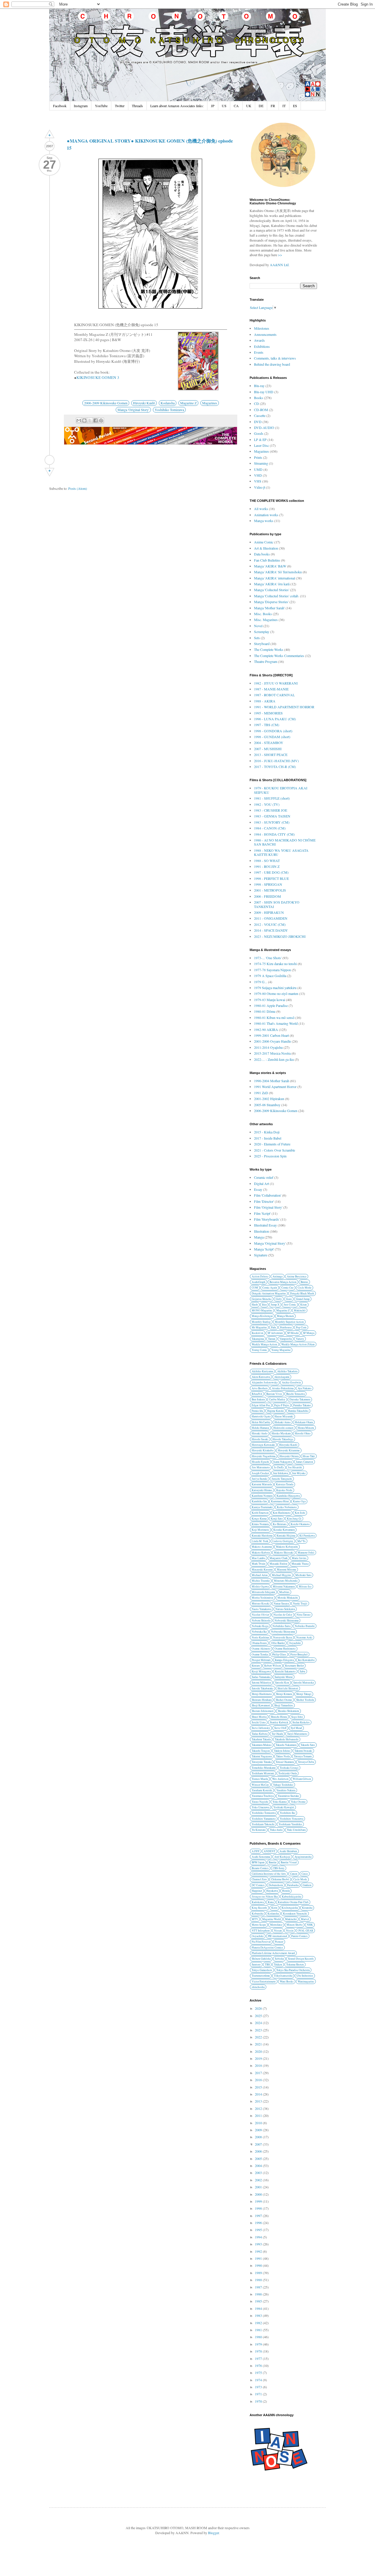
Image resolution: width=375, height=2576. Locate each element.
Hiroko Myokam (281, 1433)
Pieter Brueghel (299, 1654)
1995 (259, 2230)
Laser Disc (261, 445)
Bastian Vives (274, 1394)
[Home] (50, 460)
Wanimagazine (306, 1981)
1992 (259, 2251)
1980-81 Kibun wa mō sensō (274, 1017)
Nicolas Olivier (260, 1615)
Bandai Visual (289, 1862)
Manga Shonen (285, 1316)
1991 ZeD (261, 1093)
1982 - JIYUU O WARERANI (276, 683)
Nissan (278, 1931)
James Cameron (305, 1462)
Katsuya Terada (285, 1484)
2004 (259, 2166)
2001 (259, 2187)
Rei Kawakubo (306, 1660)
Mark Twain (259, 1564)
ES (295, 106)
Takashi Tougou (261, 1751)
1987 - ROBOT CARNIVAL (274, 695)
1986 (259, 2294)
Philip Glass (279, 1654)
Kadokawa (258, 1902)
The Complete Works (269, 649)
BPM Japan (258, 1862)
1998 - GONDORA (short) (273, 731)
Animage (278, 1276)
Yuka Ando (276, 1830)
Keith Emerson (260, 1513)
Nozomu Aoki (304, 1637)
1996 (259, 2223)
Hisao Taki (309, 1456)
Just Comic (290, 1305)
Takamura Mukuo (262, 1745)
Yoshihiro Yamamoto (264, 1819)
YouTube (101, 106)
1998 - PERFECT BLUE (271, 878)
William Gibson (302, 1779)
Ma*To (301, 1541)
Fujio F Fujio (282, 1405)
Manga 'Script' (264, 1249)
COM (255, 1288)
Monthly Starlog (261, 1322)
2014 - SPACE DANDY (271, 930)
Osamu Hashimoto (285, 1649)
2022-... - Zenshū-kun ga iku (274, 1059)
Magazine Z (188, 403)
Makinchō (300, 1310)
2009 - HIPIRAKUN (269, 912)
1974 (259, 2380)
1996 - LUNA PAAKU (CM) (275, 719)
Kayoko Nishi (284, 1490)
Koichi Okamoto (300, 1524)
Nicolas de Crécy (283, 1615)
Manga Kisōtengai (262, 1316)
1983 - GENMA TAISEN (272, 816)
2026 (259, 2008)
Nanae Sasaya (281, 1603)
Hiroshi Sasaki (260, 1439)
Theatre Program (266, 661)
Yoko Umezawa (260, 1807)
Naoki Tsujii (300, 1603)
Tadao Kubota (260, 1734)
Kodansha (168, 403)
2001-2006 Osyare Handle (272, 1041)
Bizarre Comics (260, 1868)
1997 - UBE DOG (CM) (271, 872)
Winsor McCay (260, 1785)
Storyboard (262, 644)
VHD (258, 475)
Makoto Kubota (261, 1553)
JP (213, 106)
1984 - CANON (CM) (270, 828)
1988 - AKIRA (265, 701)
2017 (259, 2073)
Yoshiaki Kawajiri (284, 1807)
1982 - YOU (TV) (267, 804)
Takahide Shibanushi (287, 1739)
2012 (259, 2108)
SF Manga (309, 1333)
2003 (259, 2173)
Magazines (210, 403)
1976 (259, 2365)
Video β (260, 487)
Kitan (304, 1305)
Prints (258, 457)
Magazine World (272, 1919)
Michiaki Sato (303, 1575)
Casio (305, 1874)
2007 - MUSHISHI (268, 749)
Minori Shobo (295, 1925)
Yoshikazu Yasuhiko (290, 1824)
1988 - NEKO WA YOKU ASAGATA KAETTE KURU (281, 852)
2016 (259, 2080)
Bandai (273, 1862)
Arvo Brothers (260, 1388)
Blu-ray (259, 386)
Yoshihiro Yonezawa (292, 1819)
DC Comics (258, 1885)
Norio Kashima (260, 1637)
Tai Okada (277, 1734)
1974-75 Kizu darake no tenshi (275, 964)
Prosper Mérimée (261, 1660)
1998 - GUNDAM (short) (272, 737)
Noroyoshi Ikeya (283, 1637)
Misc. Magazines (266, 620)
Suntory (256, 1965)
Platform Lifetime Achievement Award (273, 1953)
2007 (259, 2144)
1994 (259, 2237)
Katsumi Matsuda (262, 1484)
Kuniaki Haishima (262, 1536)
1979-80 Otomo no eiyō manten (276, 993)
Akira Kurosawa (261, 1377)
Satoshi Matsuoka (304, 1683)
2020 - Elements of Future (272, 1144)
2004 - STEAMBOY (269, 743)
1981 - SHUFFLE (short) (272, 798)
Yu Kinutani (259, 1830)
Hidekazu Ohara (304, 1422)
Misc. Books (263, 614)
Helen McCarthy (261, 1422)
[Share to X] (90, 420)
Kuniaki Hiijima (286, 1536)
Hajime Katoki (276, 1411)
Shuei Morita (259, 1717)
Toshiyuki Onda (288, 1773)
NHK (310, 1925)
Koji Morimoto (260, 1530)
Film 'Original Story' (268, 1207)
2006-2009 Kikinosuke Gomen (106, 403)
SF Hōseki (293, 1333)
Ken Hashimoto (282, 1513)
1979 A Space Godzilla (270, 976)
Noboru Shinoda (261, 1620)
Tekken (278, 1965)
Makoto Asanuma (262, 1547)
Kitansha (307, 1908)
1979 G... (261, 982)
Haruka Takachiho (298, 1411)
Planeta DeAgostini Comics (267, 1948)
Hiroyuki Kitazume (289, 1450)
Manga (259, 1237)
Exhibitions (262, 346)
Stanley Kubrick (279, 1722)
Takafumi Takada (261, 1739)
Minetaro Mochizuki (286, 1581)
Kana (271, 1902)
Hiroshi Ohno (303, 1433)
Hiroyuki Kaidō (144, 403)
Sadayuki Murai (284, 1677)
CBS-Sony (279, 1868)
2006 (259, 2151)
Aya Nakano (305, 1388)
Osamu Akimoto (261, 1649)
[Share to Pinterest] (101, 420)
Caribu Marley (277, 1399)
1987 (259, 2287)
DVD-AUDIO (264, 427)
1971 (259, 2394)
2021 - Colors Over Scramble (275, 1150)
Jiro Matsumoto (261, 1467)
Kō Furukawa (307, 1536)
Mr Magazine (259, 1327)
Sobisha (279, 1959)
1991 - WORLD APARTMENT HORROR (284, 707)
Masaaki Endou (278, 1564)
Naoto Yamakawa (261, 1609)
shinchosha (258, 1987)
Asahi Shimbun (288, 1851)
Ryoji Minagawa (261, 1671)
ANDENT (270, 1851)
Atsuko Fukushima (283, 1388)
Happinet (257, 1891)
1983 (259, 2315)
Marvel (305, 1919)
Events (259, 352)
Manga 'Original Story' (133, 410)
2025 (259, 2016)
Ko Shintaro (280, 1524)
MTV (255, 1919)
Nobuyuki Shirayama (283, 1632)
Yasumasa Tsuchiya (263, 1796)
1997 (259, 2216)
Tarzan (272, 1339)
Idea (264, 1305)
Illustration (261, 1231)
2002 (259, 2180)
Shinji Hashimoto (262, 1694)
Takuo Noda (283, 1756)
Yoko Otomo (298, 1802)
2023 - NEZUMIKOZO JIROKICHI (280, 936)
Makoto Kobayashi (287, 1547)
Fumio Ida (257, 1411)
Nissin (290, 1931)
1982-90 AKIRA (266, 1029)
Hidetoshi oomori (283, 1428)
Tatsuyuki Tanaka (262, 1762)
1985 (259, 2301)
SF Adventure (275, 1333)
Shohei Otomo (284, 1700)
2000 (259, 2194)
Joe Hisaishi (295, 1467)
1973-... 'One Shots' (268, 958)
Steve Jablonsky (261, 1728)
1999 (259, 2201)
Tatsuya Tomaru (303, 1756)
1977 (259, 2358)
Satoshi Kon (282, 1683)
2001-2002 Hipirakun (269, 1099)
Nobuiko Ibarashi (305, 1626)
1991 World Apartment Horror (275, 1087)
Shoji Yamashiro (284, 1705)
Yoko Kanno (280, 1802)
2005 (259, 2158)
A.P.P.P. (256, 1851)
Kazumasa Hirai (280, 1501)
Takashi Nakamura (286, 1745)
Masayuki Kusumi (262, 1570)
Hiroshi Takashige (283, 1439)
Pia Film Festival (261, 1942)
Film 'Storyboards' (267, 1219)
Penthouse (286, 1327)
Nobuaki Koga (260, 1626)
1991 (259, 2258)
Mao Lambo (259, 1558)
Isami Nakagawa (283, 1462)
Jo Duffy (279, 1467)
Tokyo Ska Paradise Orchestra (293, 1970)
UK (249, 106)
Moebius (284, 1592)
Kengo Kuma (259, 1519)
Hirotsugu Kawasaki (263, 1445)
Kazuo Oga (299, 1501)
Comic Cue (287, 1288)
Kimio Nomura (260, 1524)
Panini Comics (299, 1936)
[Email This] (79, 420)
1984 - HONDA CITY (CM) (274, 834)
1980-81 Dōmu (265, 1011)
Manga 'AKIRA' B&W (270, 566)
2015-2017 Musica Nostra (272, 1053)
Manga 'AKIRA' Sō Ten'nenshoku (278, 572)
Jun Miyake (299, 1473)
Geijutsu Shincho (262, 1299)
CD (256, 403)
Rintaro (256, 1666)
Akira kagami (282, 1377)
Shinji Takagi (304, 1694)
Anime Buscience (297, 1276)
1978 (259, 2351)
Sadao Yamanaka (261, 1677)
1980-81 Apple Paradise (271, 1005)
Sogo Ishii (297, 1717)
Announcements (265, 334)
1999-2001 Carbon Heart (271, 1035)
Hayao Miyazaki (284, 1416)
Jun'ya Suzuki (260, 1479)
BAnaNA (257, 1394)
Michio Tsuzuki (261, 1581)
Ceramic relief (264, 1177)
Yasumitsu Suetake (288, 1796)
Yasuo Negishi (260, 1802)
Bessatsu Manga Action (283, 1282)
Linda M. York (260, 1541)
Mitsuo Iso (305, 1587)
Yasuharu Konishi (262, 1790)
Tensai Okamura (285, 1762)
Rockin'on (258, 1333)
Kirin (274, 1908)
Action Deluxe (260, 1276)
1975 (259, 2373)
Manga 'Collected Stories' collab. (277, 596)
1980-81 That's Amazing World (276, 1023)
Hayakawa (272, 1891)
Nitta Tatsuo (304, 1615)
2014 (259, 2094)
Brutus (304, 1282)
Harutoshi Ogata (261, 1416)
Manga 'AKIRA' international (275, 578)
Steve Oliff (280, 1728)
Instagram (81, 106)
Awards (259, 340)
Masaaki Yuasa (300, 1564)
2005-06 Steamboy (267, 1105)
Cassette (260, 415)
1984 (259, 2308)
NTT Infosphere (261, 1931)
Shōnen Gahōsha (261, 1959)
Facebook (60, 106)
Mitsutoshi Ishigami (263, 1592)
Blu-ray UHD (264, 392)
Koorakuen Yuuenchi (295, 1914)
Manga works (264, 521)
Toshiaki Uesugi (289, 1768)
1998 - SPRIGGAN (268, 884)
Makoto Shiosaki (284, 1553)
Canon (294, 1874)
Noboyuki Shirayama (287, 1620)
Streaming (261, 463)
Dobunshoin (276, 1885)
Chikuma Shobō (280, 1879)
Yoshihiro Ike (288, 1813)
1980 (259, 2337)
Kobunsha (258, 1914)
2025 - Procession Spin (270, 1156)
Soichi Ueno (259, 1722)
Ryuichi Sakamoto (285, 1671)
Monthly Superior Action (289, 1322)
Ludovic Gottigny (283, 1541)
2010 (259, 2123)
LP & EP (260, 439)
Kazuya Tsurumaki (262, 1507)
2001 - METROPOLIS (270, 890)
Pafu (273, 1327)
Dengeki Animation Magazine (269, 1293)
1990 (259, 2265)
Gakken (307, 1885)
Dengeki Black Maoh (302, 1293)
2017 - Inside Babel (268, 1138)
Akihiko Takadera (287, 1371)
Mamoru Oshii (306, 1553)
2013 (259, 2101)
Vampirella (286, 1339)
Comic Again (270, 1288)
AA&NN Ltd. (280, 265)
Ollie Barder (278, 1643)
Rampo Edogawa (284, 1660)
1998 (259, 2208)
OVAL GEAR (305, 1931)
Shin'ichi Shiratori (288, 1688)
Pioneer (279, 1942)
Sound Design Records (301, 1959)
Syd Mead (296, 1728)
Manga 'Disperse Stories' (271, 602)
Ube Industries (305, 1976)
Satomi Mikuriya (261, 1683)
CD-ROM (261, 410)
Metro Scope (259, 1925)
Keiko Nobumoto (287, 1507)
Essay (258, 1189)
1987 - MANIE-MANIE (271, 689)
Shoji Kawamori (261, 1705)
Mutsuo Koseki (261, 1603)
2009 (259, 2130)
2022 (259, 2037)
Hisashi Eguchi (260, 1462)
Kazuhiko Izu (259, 1501)
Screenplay (262, 632)
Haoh (255, 1305)
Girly (279, 1299)
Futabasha (293, 1885)
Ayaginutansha (303, 1857)
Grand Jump (303, 1299)
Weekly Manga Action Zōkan (298, 1344)
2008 (259, 2137)
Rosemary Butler (294, 1666)
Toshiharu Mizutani (263, 1773)
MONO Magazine (262, 1310)
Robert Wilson (273, 1666)
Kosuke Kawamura (284, 1530)
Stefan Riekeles (301, 1722)
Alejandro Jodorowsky (265, 1382)
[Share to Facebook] (96, 420)
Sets (257, 638)
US (224, 106)
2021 (259, 2044)
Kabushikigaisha (292, 1897)
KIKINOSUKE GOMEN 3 (98, 377)
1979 (259, 2344)
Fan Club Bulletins (267, 560)
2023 (259, 2030)
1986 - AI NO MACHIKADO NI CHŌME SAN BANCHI (285, 842)
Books (259, 398)
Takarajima (258, 1339)
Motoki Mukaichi (288, 1598)
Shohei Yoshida (305, 1700)
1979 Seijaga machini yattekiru (275, 988)
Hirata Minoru (306, 1428)
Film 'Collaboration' (268, 1195)
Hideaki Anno (283, 1422)
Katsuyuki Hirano (262, 1490)
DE (261, 106)
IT (284, 106)
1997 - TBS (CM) (267, 725)
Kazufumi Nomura (262, 1496)
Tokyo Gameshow (262, 1970)
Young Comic (259, 1350)
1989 (259, 2273)
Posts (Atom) (78, 488)
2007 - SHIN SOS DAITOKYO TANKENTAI (277, 904)
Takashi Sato (308, 1745)
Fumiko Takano (302, 1405)
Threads (137, 106)
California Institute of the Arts (269, 1874)
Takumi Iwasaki (303, 1751)
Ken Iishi (300, 1513)
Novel (258, 626)
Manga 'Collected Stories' (272, 590)
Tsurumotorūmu (261, 1976)
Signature (261, 1255)
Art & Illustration (266, 548)
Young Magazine (281, 1350)
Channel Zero (259, 1879)
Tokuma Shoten (295, 1965)
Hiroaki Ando (260, 1433)
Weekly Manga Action (264, 1344)
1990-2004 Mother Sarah (272, 1081)
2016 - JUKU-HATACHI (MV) (276, 761)
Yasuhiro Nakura (286, 1790)
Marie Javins (299, 1558)
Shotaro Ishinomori (263, 1711)
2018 (259, 2065)
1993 (259, 2244)
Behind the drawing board (272, 364)
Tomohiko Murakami (264, 1768)
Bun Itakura (258, 1399)
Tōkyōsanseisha (283, 1976)
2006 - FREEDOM (267, 896)
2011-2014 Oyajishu (268, 1047)
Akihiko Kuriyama (262, 1371)
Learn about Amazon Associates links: (177, 106)
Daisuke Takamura (300, 1399)
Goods (259, 433)
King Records (259, 1908)
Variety (300, 1339)
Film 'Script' (262, 1213)
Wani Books (287, 1981)
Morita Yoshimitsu (262, 1598)
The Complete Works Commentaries (279, 656)
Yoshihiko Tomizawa (169, 410)
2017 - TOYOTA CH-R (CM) (275, 767)
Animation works (266, 515)
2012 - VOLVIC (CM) (270, 924)
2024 (259, 2023)
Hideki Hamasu (260, 1428)
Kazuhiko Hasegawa (288, 1496)
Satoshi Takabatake (262, 1688)
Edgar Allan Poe (261, 1405)
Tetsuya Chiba (306, 1762)
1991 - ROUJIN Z (267, 866)
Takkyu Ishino (282, 1751)
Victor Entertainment (264, 1981)
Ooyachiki (295, 1643)
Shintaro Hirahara (262, 1700)
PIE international (277, 1936)
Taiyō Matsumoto (297, 1734)
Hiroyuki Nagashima (264, 1456)
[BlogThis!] (84, 420)
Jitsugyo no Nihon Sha (265, 1897)
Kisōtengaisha (290, 1908)
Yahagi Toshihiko (283, 1785)
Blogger (213, 2533)
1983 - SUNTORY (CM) (272, 822)
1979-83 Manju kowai (270, 1000)
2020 (259, 2051)
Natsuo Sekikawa (285, 1609)
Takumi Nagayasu (262, 1756)
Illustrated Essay (265, 1225)
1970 (259, 2401)
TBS (267, 1965)
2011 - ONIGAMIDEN (271, 918)
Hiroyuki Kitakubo (263, 1450)
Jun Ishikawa (281, 1473)
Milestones (262, 328)
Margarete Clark (279, 1558)
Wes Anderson (280, 1779)
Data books (262, 554)
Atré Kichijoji (282, 1857)
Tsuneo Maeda (260, 1779)
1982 (259, 2323)
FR (273, 106)
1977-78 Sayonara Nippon (272, 970)
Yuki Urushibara (296, 1830)
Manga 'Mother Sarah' (269, 608)
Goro (289, 1299)
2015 (259, 2087)
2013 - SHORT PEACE (271, 755)
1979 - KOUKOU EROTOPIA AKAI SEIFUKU (281, 790)
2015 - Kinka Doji (267, 1132)
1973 (259, 2387)
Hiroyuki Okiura (289, 1456)
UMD (258, 469)
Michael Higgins (282, 1575)
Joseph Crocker (260, 1473)
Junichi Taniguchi (282, 1479)
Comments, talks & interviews (275, 358)
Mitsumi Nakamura (284, 1587)
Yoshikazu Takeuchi (263, 1824)
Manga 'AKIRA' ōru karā (272, 584)
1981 (259, 2330)
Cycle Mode (305, 1288)
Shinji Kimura (284, 1694)
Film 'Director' (264, 1201)
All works (261, 509)
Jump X (275, 1305)
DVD (258, 422)
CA (236, 106)
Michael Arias (260, 1575)
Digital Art (261, 1183)
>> (280, 255)
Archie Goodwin (291, 1382)
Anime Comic (264, 542)
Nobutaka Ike (259, 1632)
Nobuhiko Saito (282, 1626)
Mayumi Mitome (287, 1570)
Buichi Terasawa (295, 1394)
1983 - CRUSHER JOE (271, 810)
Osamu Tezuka (260, 1654)
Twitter (120, 106)
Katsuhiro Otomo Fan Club (293, 1902)
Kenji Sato (277, 1519)
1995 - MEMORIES (268, 713)
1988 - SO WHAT (267, 861)
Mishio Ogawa (260, 1587)
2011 (259, 2115)
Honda (286, 1891)
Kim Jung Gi (294, 1519)
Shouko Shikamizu (288, 1711)
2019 (259, 2058)
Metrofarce (276, 1925)
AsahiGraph (259, 1282)
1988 (259, 2280)
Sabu (302, 1671)
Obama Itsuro (259, 1643)
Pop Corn (301, 1327)
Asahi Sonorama (261, 1857)
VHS (258, 481)
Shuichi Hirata (279, 1717)
